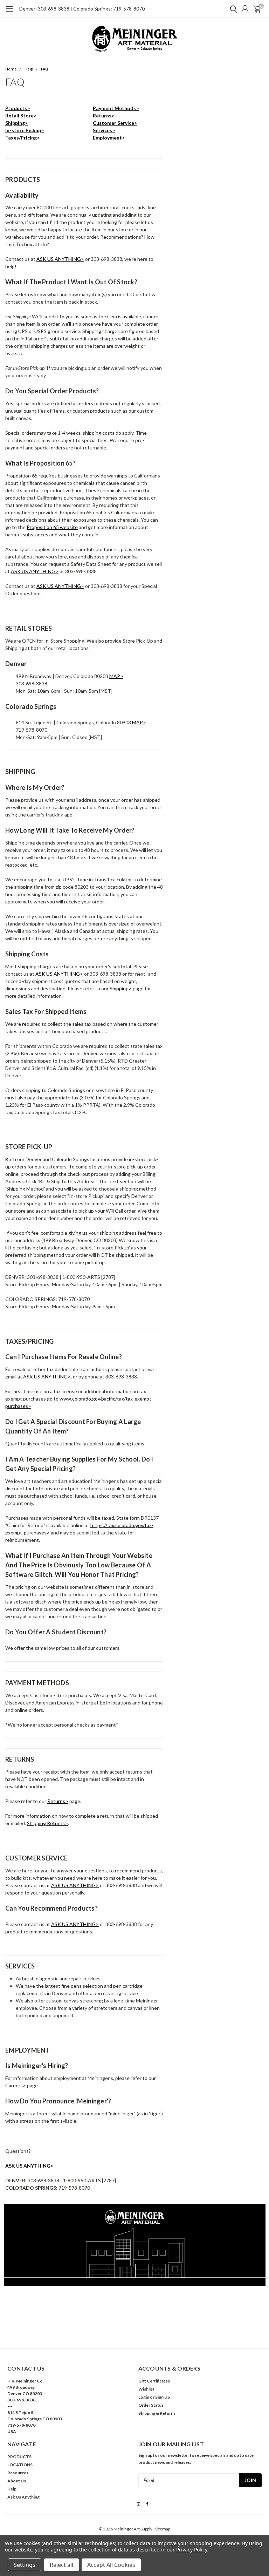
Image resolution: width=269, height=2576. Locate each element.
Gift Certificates (154, 2381)
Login (144, 2397)
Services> (104, 130)
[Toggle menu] (10, 12)
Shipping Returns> (47, 1823)
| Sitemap (162, 2529)
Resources (18, 2473)
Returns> (104, 116)
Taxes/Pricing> (22, 138)
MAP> (116, 676)
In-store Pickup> (25, 130)
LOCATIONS (20, 2465)
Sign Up (163, 2397)
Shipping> (16, 123)
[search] (232, 9)
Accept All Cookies (111, 2565)
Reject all (61, 2565)
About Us (17, 2481)
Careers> (16, 2085)
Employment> (109, 138)
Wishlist (146, 2389)
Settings (25, 2565)
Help (29, 69)
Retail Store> (21, 116)
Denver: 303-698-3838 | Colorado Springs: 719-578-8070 (82, 9)
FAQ (44, 69)
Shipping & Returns (157, 2413)
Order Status (151, 2405)
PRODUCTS (19, 2457)
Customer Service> (115, 123)
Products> (18, 108)
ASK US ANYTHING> (60, 259)
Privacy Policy (191, 2550)
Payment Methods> (116, 108)
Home (11, 69)
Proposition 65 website (52, 527)
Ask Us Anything (23, 2497)
